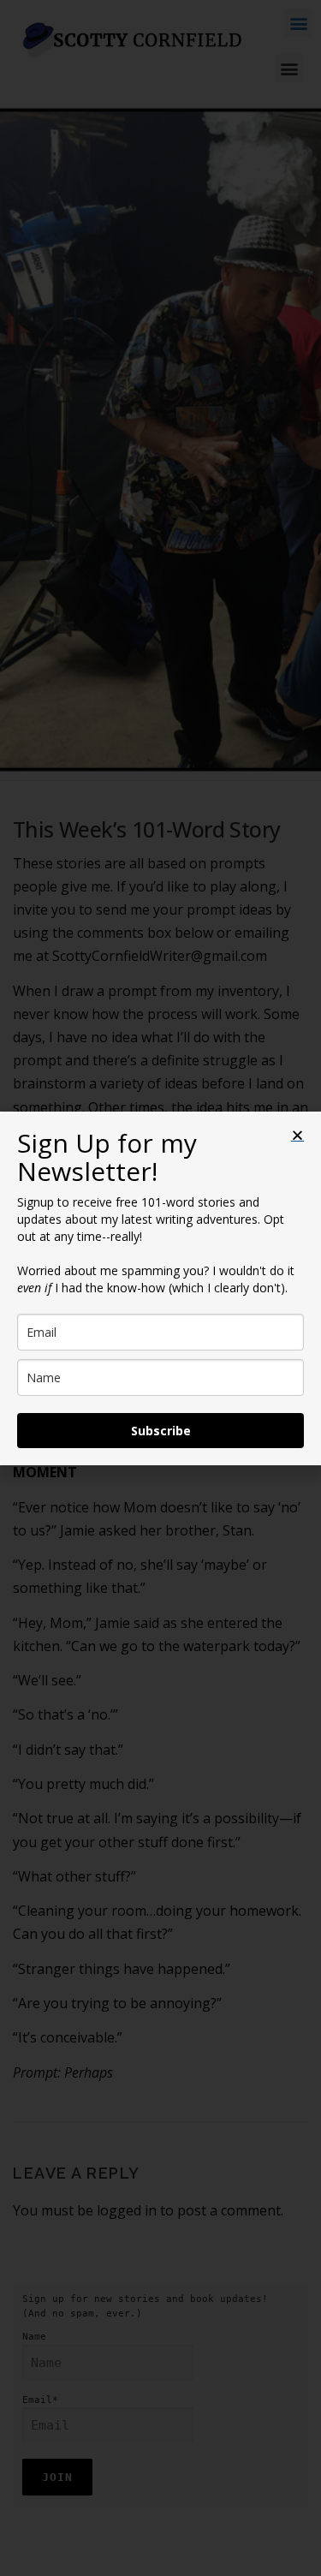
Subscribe (161, 1431)
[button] (297, 1135)
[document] (160, 1288)
